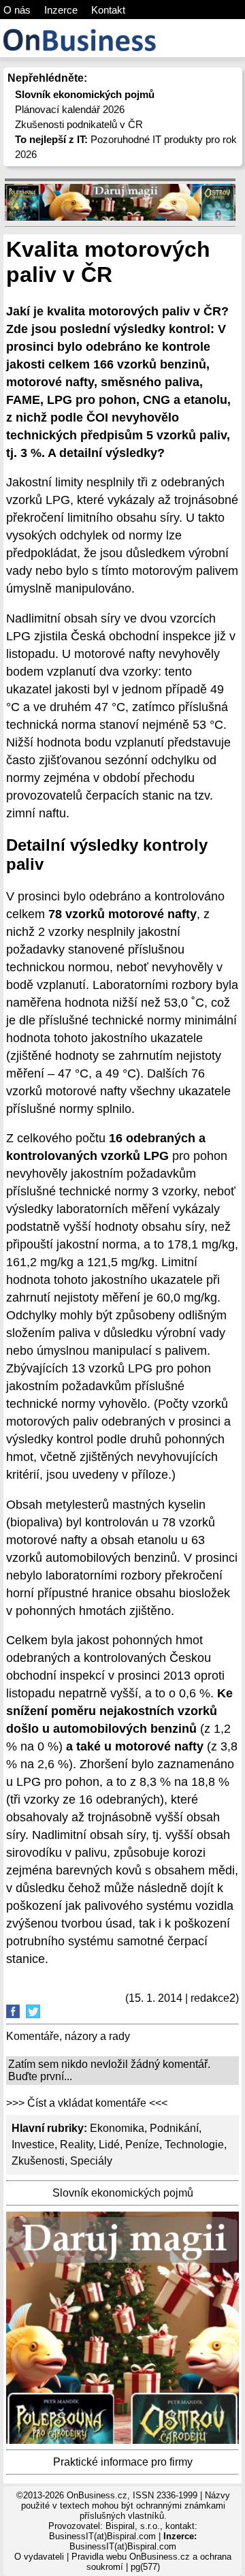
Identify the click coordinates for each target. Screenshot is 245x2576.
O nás (17, 10)
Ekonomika (117, 2128)
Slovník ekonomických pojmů (123, 2193)
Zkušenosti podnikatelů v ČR (79, 124)
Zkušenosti (38, 2161)
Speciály (91, 2161)
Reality (77, 2145)
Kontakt (108, 10)
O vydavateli (39, 2557)
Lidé (109, 2145)
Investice (33, 2145)
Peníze (142, 2145)
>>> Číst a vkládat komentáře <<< (87, 2103)
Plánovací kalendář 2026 (70, 109)
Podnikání (174, 2128)
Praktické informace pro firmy (123, 2462)
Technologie (194, 2145)
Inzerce (61, 10)
